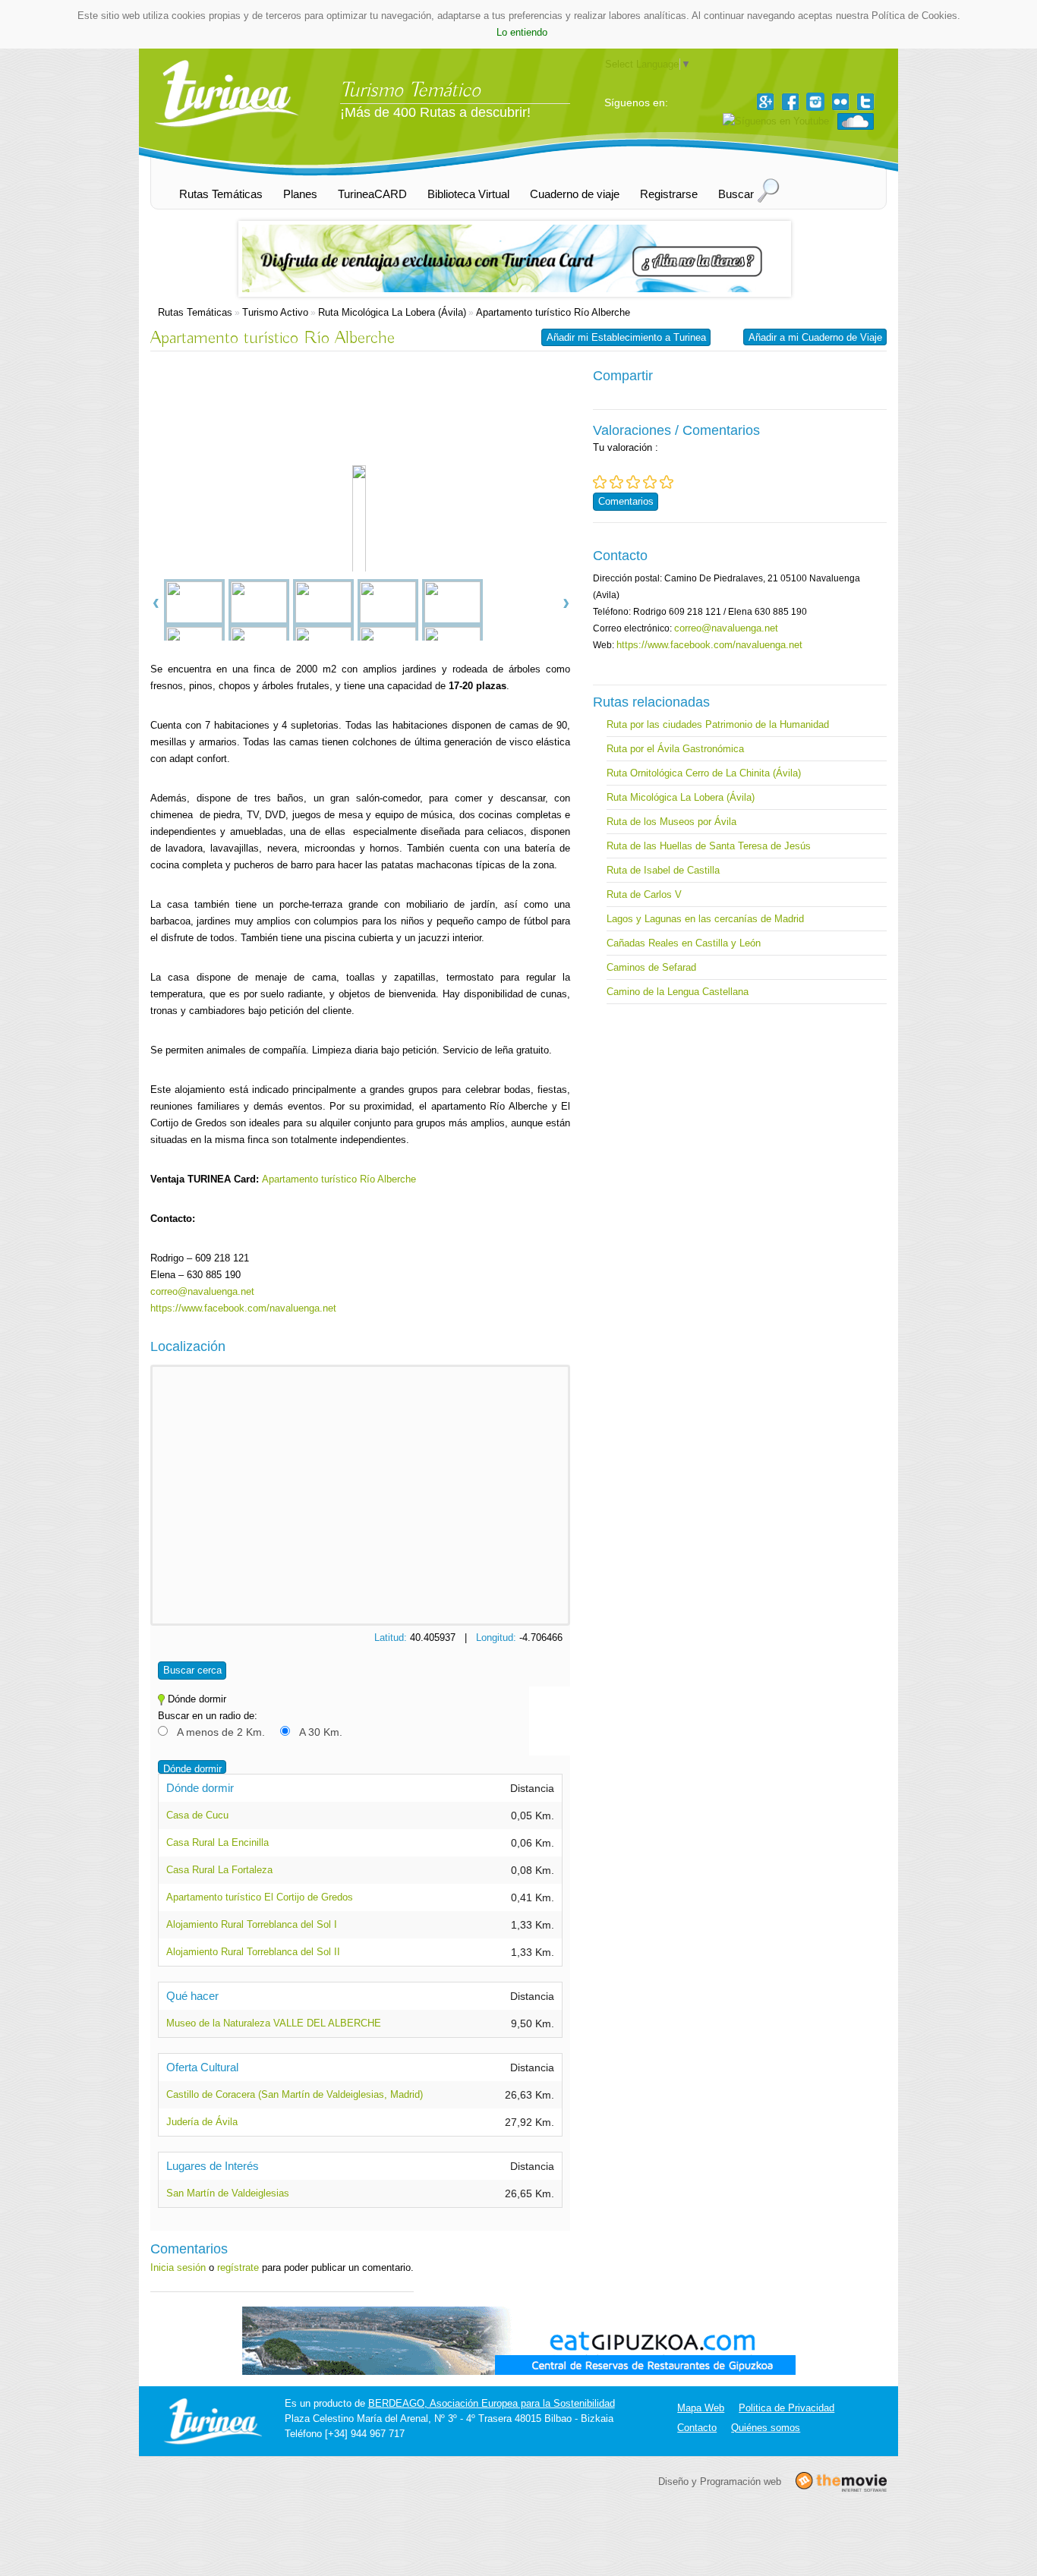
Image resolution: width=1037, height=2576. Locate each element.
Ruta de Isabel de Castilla (663, 870)
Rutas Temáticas (195, 312)
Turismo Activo (275, 312)
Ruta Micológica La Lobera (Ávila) (392, 312)
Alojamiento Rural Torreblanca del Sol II (253, 1952)
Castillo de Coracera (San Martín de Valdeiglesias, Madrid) (295, 2094)
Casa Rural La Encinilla (217, 1842)
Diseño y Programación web (720, 2481)
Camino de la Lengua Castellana (678, 992)
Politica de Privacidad (786, 2408)
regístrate (238, 2267)
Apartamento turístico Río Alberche (553, 312)
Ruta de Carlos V (644, 894)
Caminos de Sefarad (651, 967)
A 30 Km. (321, 1732)
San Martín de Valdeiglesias (228, 2193)
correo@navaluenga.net (202, 1291)
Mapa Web (701, 2408)
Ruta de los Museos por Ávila (671, 822)
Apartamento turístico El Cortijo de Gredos (260, 1897)
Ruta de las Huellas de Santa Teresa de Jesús (709, 846)
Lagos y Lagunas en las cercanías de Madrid (705, 919)
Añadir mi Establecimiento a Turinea (626, 337)
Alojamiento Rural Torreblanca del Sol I (252, 1924)
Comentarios (626, 501)
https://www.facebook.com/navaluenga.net (243, 1308)
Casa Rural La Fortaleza (219, 1870)
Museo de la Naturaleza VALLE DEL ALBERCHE (274, 2023)
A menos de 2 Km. (221, 1732)
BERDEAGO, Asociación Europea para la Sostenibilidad (492, 2403)
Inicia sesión (178, 2267)
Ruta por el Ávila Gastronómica (675, 749)
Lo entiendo (522, 32)
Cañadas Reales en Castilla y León (684, 943)
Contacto (697, 2428)
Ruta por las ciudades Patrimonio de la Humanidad (718, 724)
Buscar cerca (192, 1670)
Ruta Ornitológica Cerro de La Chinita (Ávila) (704, 773)
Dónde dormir (192, 1769)
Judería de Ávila (202, 2122)
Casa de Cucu (197, 1815)
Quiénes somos (766, 2428)
